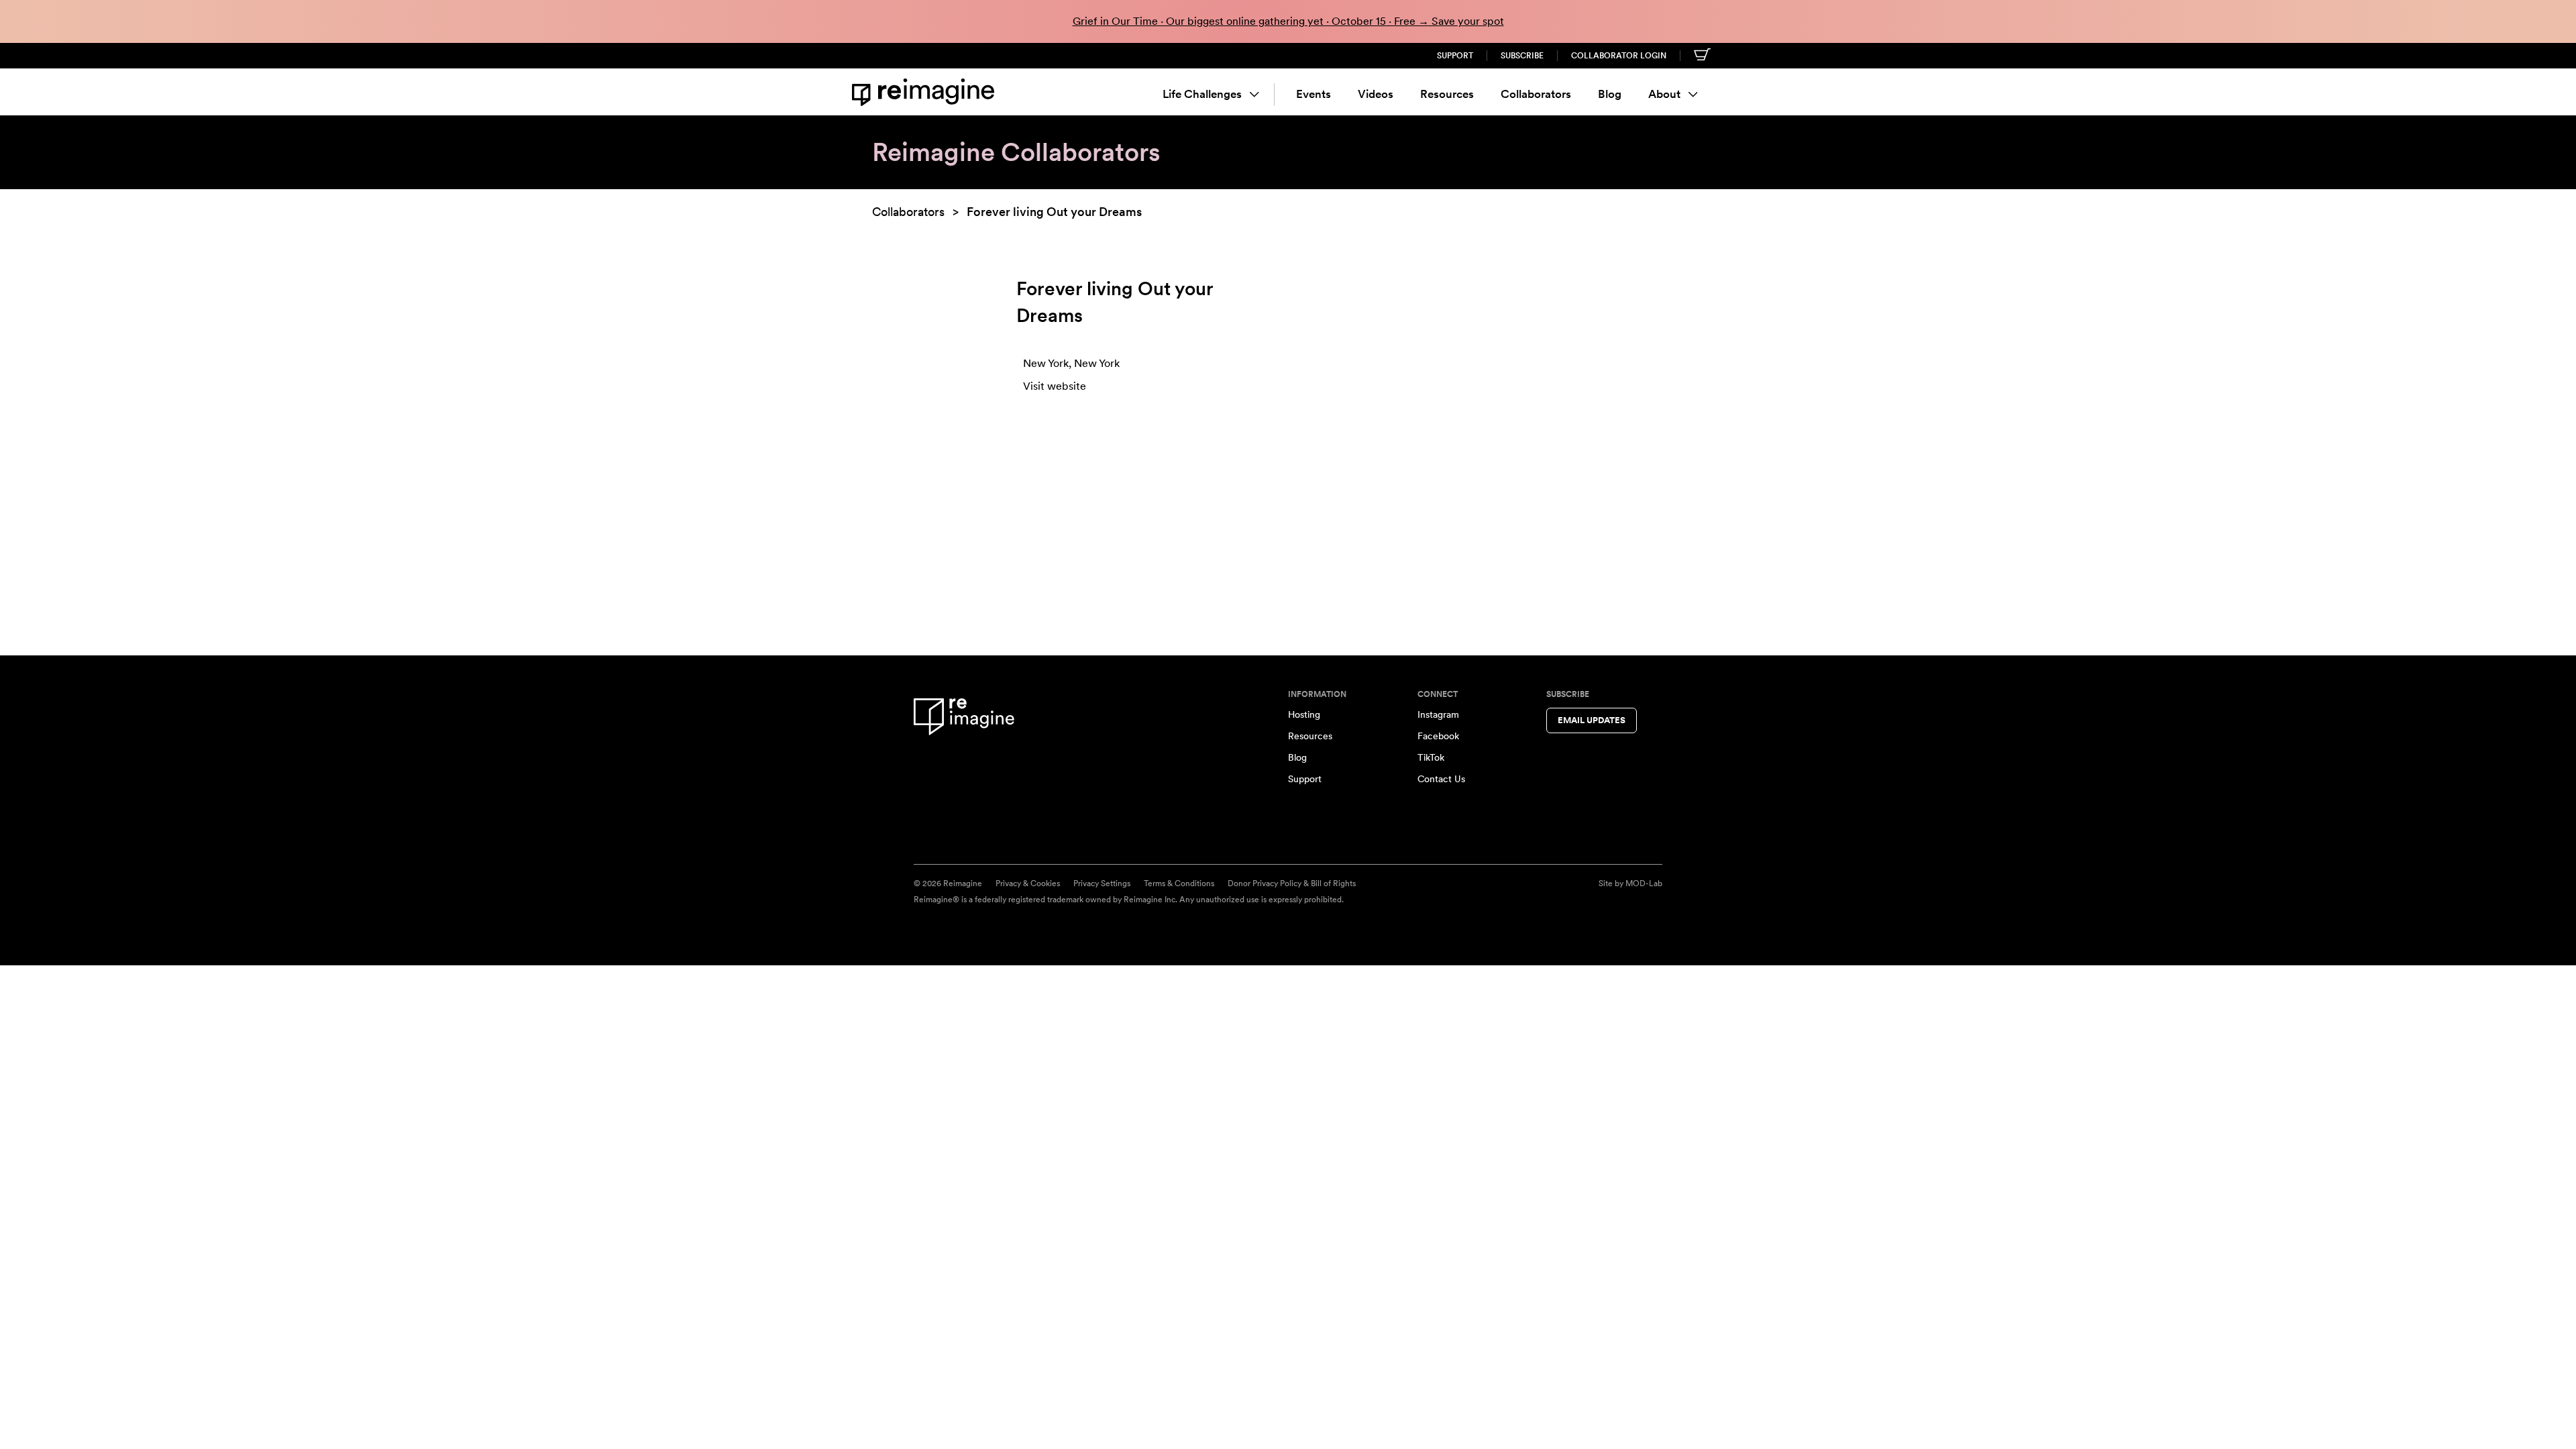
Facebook (1438, 736)
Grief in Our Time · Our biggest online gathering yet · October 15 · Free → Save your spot (1288, 21)
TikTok (1431, 757)
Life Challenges (1202, 94)
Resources (1447, 94)
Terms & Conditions (1179, 883)
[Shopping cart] (1702, 54)
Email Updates (1592, 720)
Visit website (1055, 386)
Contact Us (1441, 779)
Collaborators (1536, 94)
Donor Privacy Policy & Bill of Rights (1292, 883)
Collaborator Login (1619, 56)
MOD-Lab (1644, 883)
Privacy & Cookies (1028, 883)
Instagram (1438, 714)
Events (1313, 94)
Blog (1610, 94)
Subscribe (1522, 56)
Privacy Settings (1102, 883)
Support (1455, 56)
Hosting (1304, 714)
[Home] (926, 92)
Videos (1376, 94)
